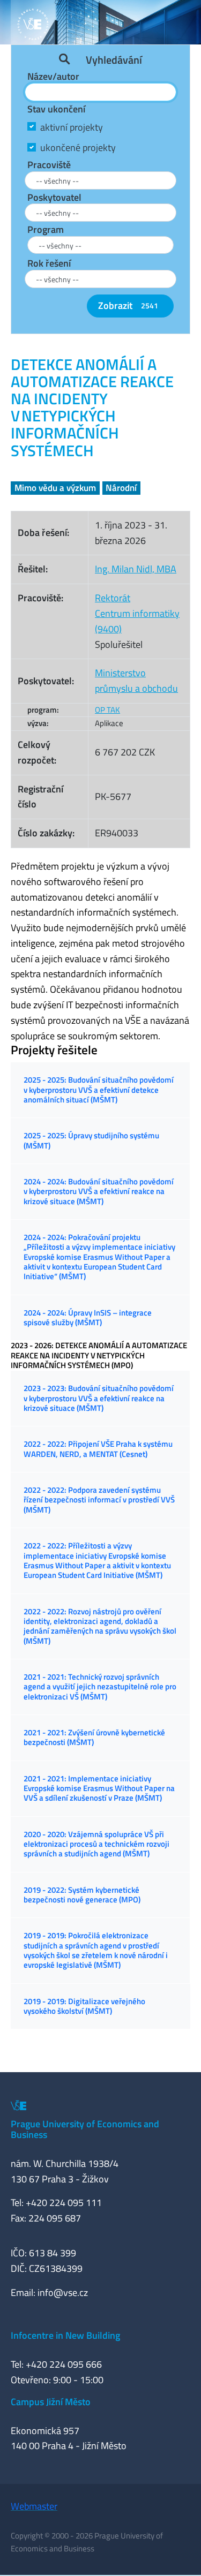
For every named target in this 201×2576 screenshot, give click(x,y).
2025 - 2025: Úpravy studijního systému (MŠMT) (91, 1140)
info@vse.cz (63, 2292)
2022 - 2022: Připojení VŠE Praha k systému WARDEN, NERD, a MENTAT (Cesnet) (98, 1449)
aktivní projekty (72, 127)
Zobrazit (128, 305)
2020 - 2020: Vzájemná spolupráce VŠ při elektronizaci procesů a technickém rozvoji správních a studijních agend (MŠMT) (96, 1844)
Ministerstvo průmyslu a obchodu (136, 681)
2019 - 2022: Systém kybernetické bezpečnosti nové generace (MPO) (82, 1895)
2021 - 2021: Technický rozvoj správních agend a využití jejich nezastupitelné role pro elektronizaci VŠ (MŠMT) (100, 1687)
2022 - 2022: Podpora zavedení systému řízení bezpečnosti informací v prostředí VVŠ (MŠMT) (99, 1500)
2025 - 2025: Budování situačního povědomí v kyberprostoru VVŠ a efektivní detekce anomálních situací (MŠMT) (99, 1090)
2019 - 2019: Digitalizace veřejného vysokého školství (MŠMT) (84, 2006)
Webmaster (34, 2506)
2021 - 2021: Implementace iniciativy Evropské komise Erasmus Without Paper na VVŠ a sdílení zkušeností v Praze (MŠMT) (99, 1788)
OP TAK (107, 710)
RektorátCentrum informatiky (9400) (137, 613)
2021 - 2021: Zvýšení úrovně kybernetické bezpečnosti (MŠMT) (94, 1737)
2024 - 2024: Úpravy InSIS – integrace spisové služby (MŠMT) (88, 1317)
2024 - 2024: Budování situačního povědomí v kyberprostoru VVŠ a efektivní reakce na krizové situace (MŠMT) (99, 1191)
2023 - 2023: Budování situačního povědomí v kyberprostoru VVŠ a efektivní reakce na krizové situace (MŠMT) (99, 1398)
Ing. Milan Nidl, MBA (136, 569)
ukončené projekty (78, 148)
